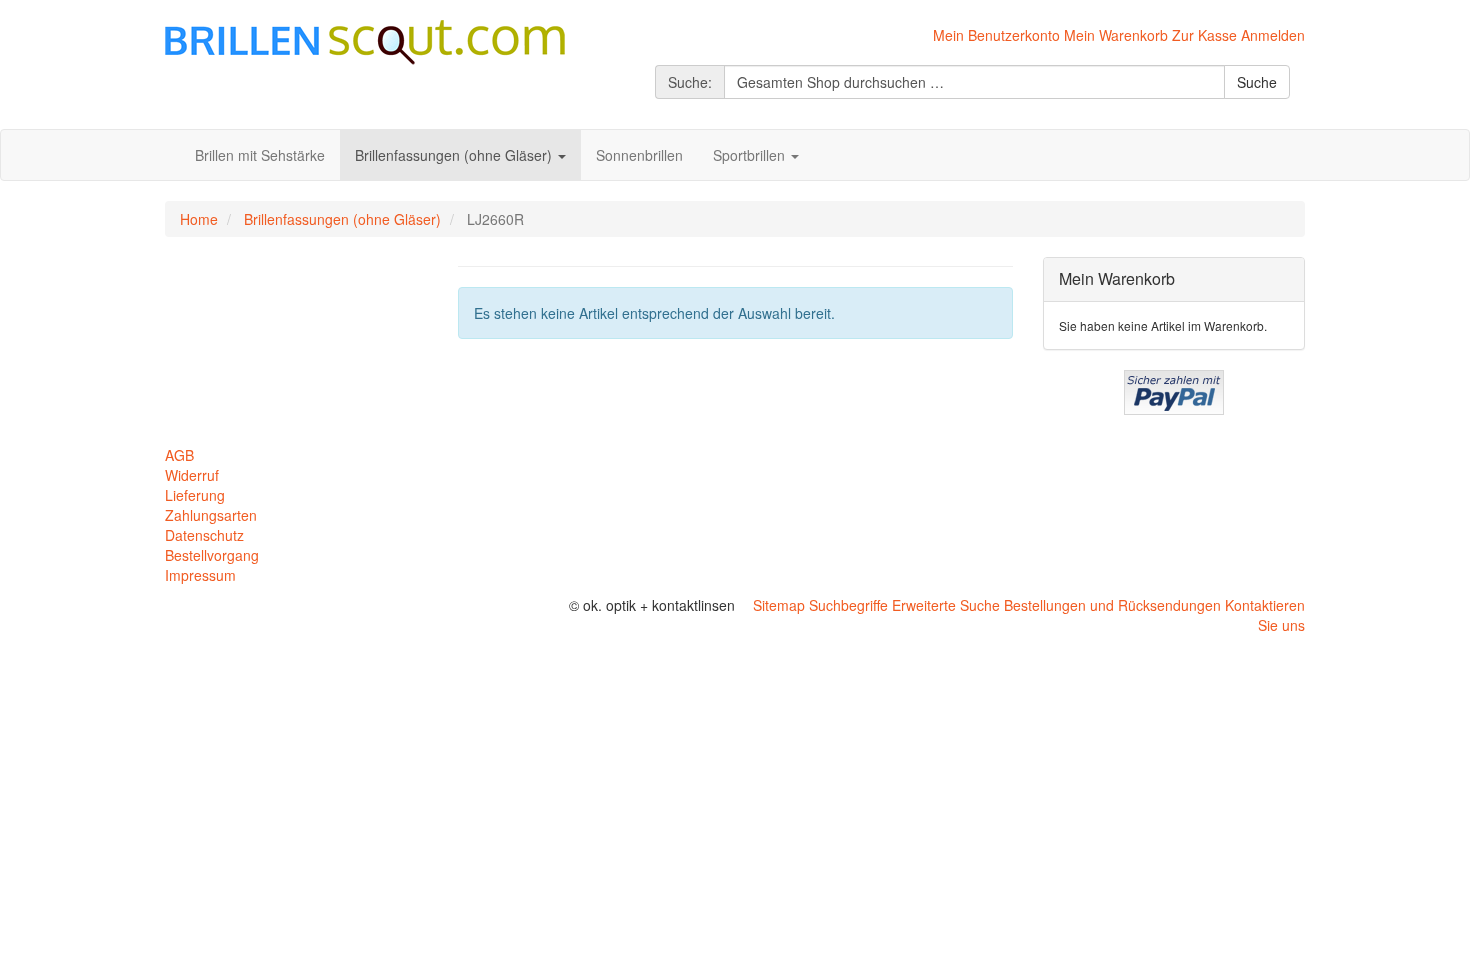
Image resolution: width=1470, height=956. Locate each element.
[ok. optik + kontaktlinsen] (365, 40)
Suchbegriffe (848, 605)
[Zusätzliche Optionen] (1174, 390)
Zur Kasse (1204, 35)
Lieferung (195, 495)
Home (199, 219)
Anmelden (1273, 35)
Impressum (200, 575)
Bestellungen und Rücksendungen (1112, 605)
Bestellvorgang (212, 555)
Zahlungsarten (211, 515)
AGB (179, 455)
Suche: (690, 82)
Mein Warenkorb (1116, 35)
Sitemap (779, 605)
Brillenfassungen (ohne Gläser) (342, 219)
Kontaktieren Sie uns (1265, 615)
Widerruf (192, 475)
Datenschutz (204, 535)
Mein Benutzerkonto (996, 35)
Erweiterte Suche (946, 605)
